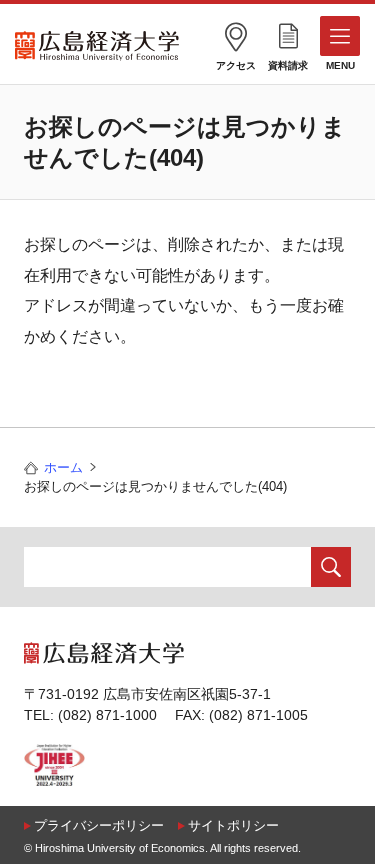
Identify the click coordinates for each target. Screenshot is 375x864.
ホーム (63, 467)
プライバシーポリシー (99, 825)
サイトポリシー (233, 825)
